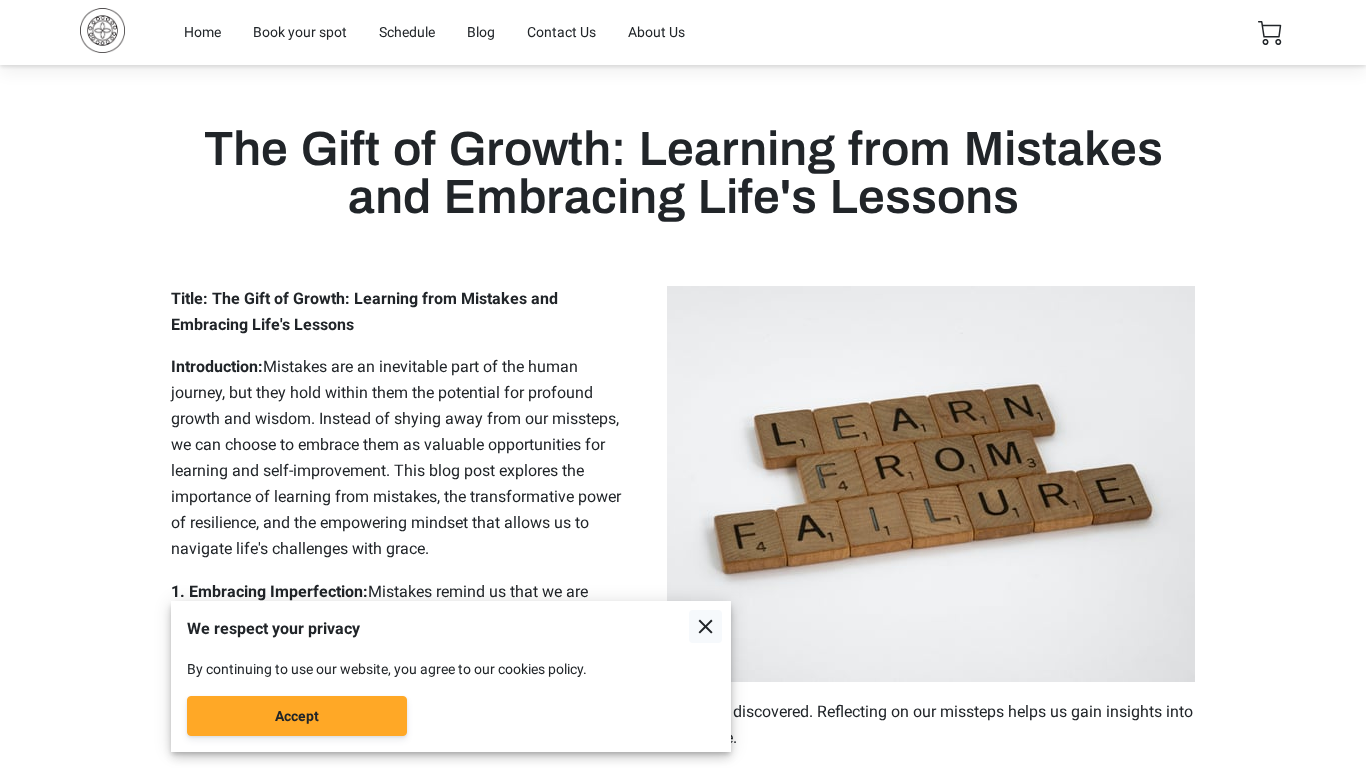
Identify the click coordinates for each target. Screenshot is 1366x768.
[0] (1270, 33)
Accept (297, 716)
